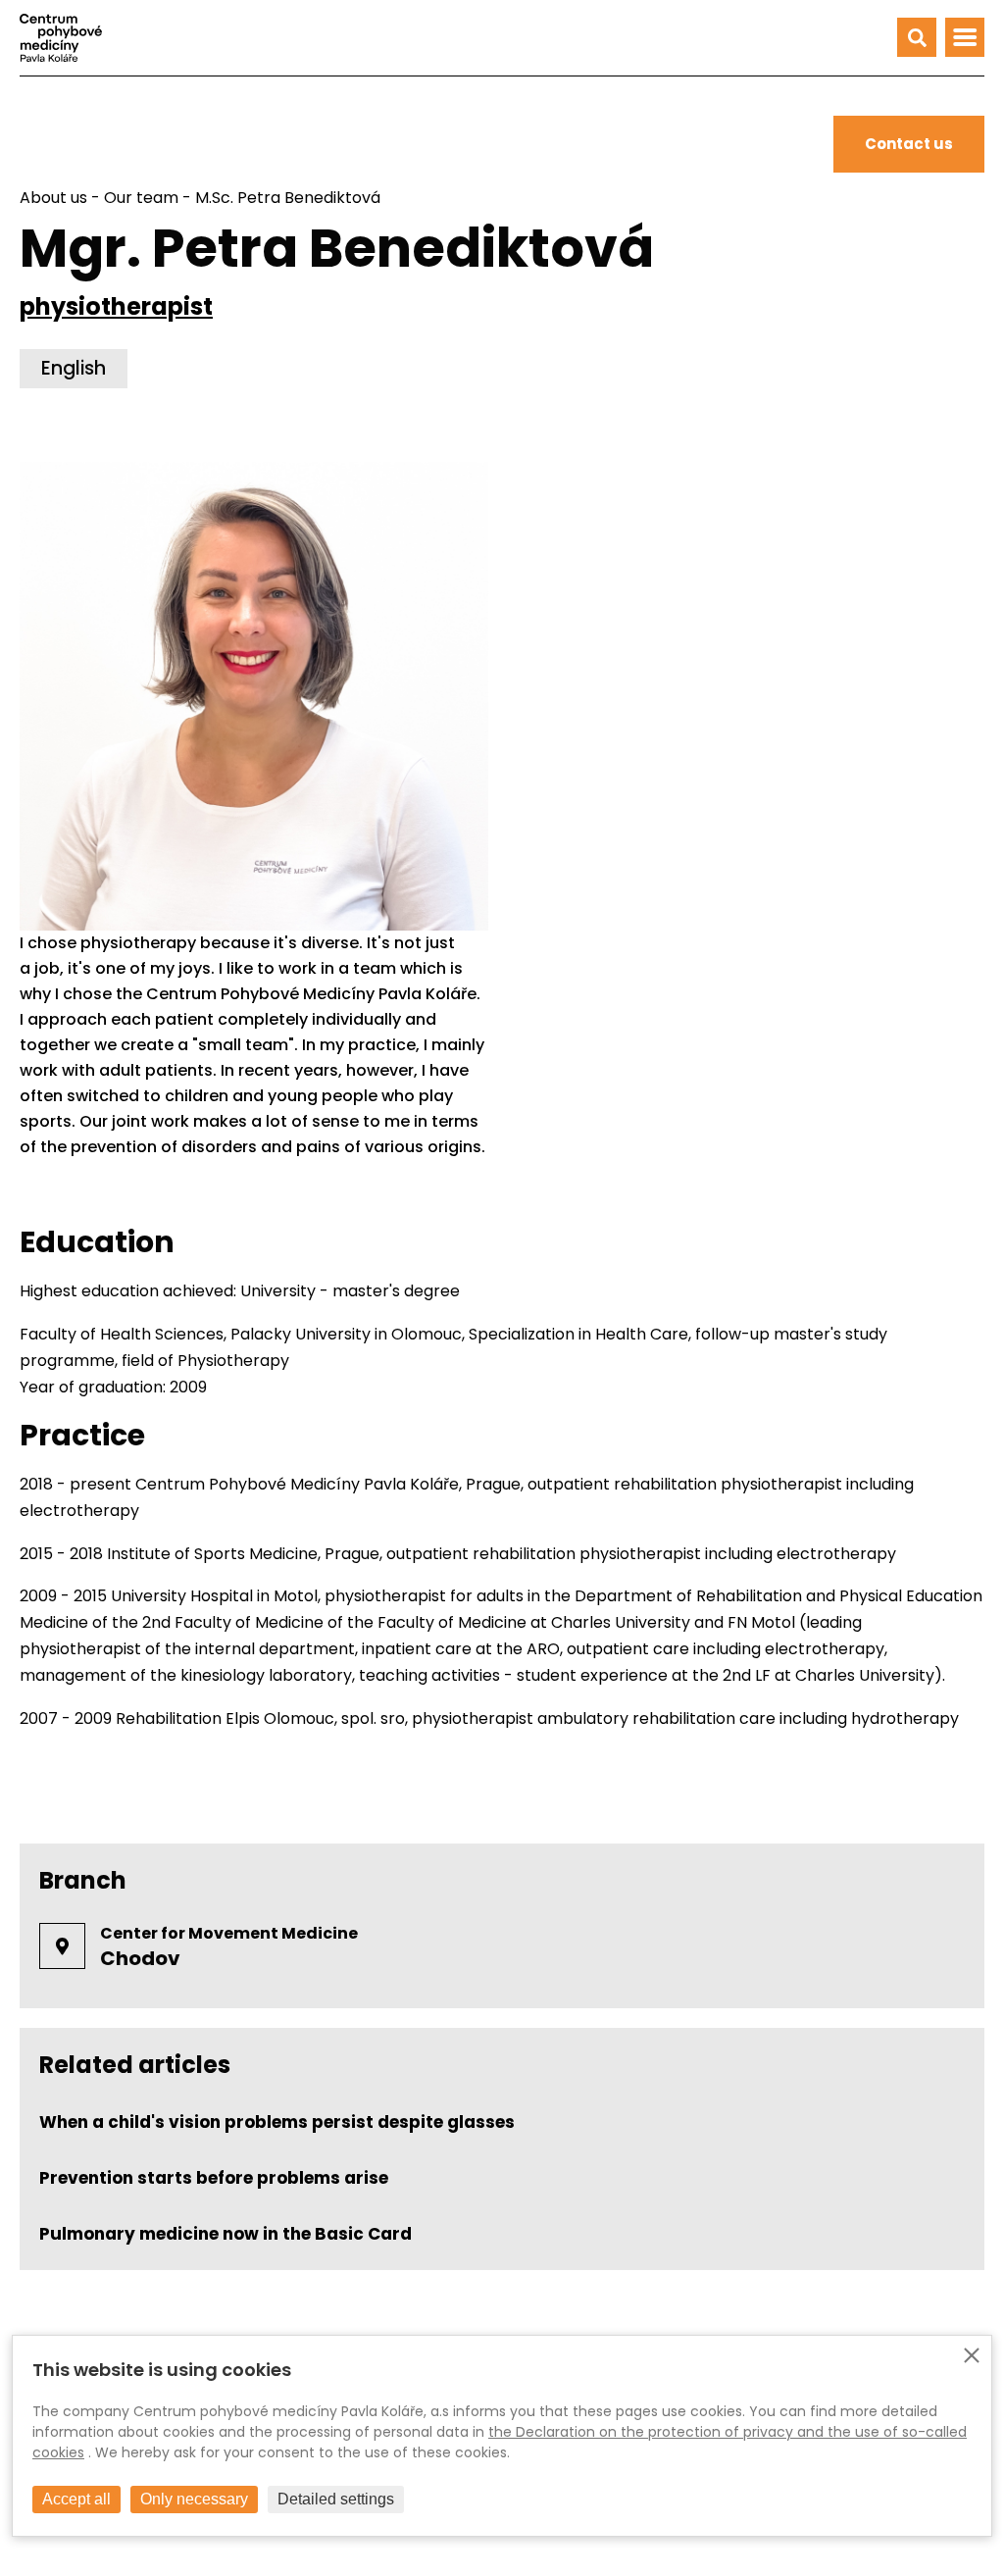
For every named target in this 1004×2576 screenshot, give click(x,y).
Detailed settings (336, 2499)
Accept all (76, 2499)
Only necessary (194, 2499)
